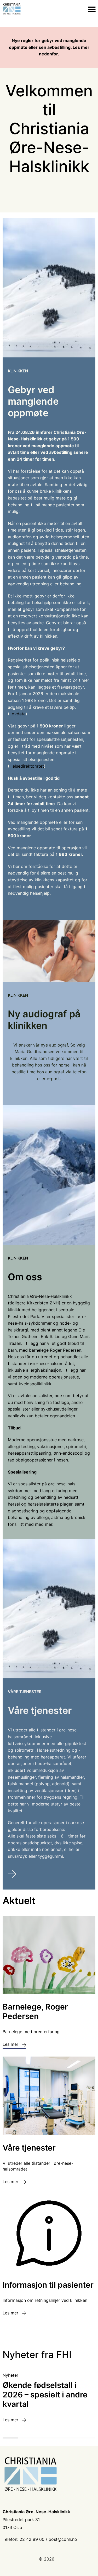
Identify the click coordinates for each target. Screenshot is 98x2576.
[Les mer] (49, 1875)
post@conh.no (63, 2539)
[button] (10, 2438)
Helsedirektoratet (27, 766)
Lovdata (18, 714)
